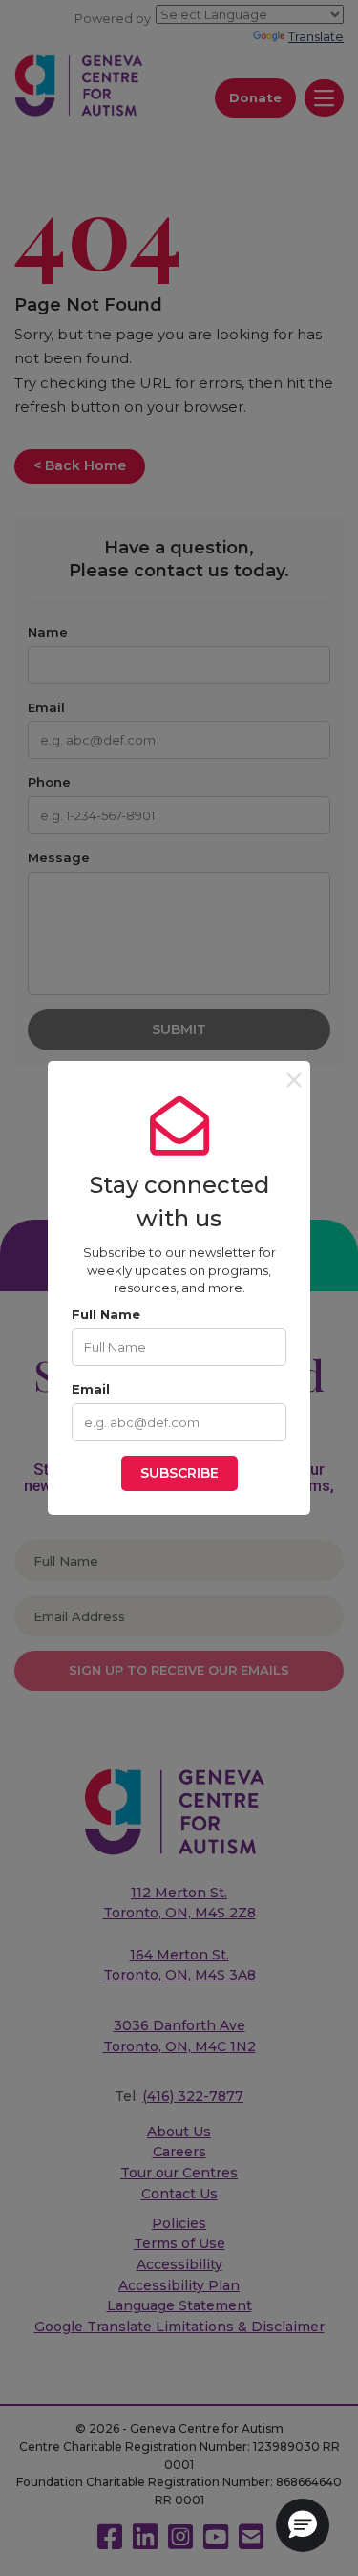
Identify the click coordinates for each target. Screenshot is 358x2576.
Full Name (106, 1314)
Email (91, 1389)
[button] (303, 2525)
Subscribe (179, 1473)
